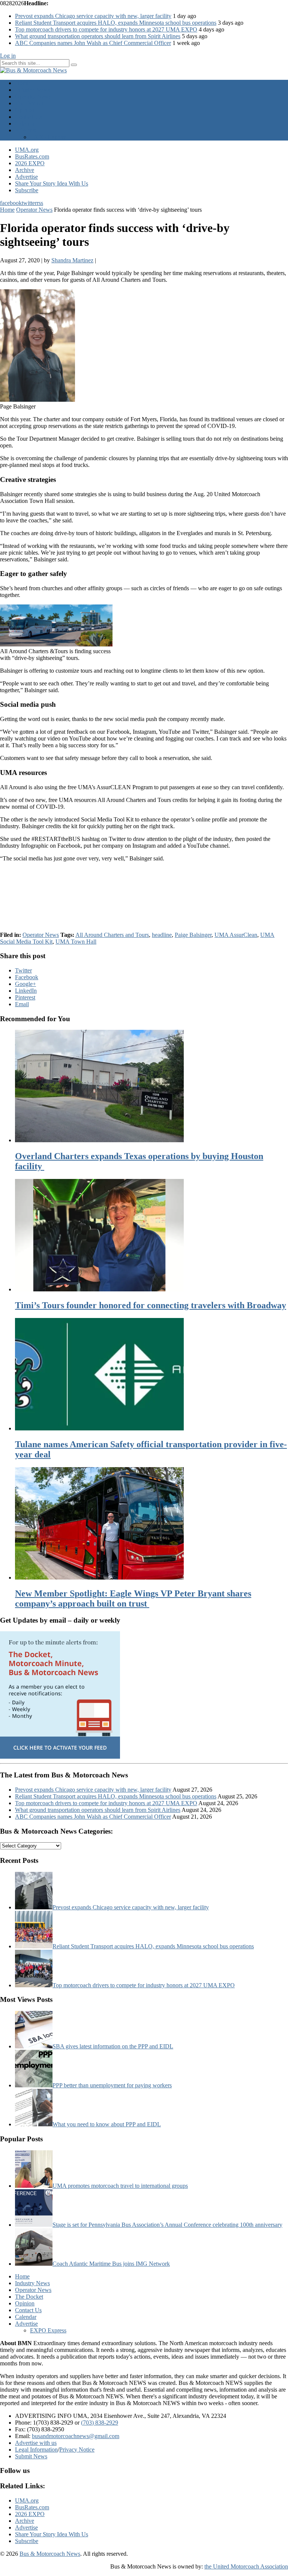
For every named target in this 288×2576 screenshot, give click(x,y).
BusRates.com (32, 156)
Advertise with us (36, 2443)
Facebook (27, 977)
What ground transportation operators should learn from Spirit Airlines (98, 36)
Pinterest (25, 997)
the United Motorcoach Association (246, 2566)
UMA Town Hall (76, 942)
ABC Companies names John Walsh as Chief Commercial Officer (93, 43)
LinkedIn (26, 991)
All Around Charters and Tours (112, 935)
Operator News (33, 96)
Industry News (32, 90)
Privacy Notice (77, 2450)
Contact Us (28, 117)
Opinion (25, 110)
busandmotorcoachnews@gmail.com (76, 2436)
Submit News (31, 2456)
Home (22, 83)
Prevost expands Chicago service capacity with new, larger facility (93, 16)
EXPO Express (48, 137)
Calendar (26, 123)
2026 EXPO (30, 163)
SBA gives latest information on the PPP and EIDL (113, 2046)
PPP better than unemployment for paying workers (112, 2085)
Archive (25, 170)
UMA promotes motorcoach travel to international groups (120, 2186)
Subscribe (27, 190)
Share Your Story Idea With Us (52, 183)
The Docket (29, 103)
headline (162, 935)
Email (22, 1004)
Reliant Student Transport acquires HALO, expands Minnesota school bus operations (116, 23)
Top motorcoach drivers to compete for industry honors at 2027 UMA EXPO (106, 29)
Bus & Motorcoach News (50, 2554)
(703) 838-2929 (100, 2423)
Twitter (23, 970)
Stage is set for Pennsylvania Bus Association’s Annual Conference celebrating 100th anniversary (167, 2225)
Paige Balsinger (193, 935)
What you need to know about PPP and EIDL (107, 2124)
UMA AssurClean (236, 935)
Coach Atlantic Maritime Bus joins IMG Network (111, 2264)
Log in (8, 56)
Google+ (25, 984)
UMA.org (27, 150)
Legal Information (36, 2450)
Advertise (26, 130)
